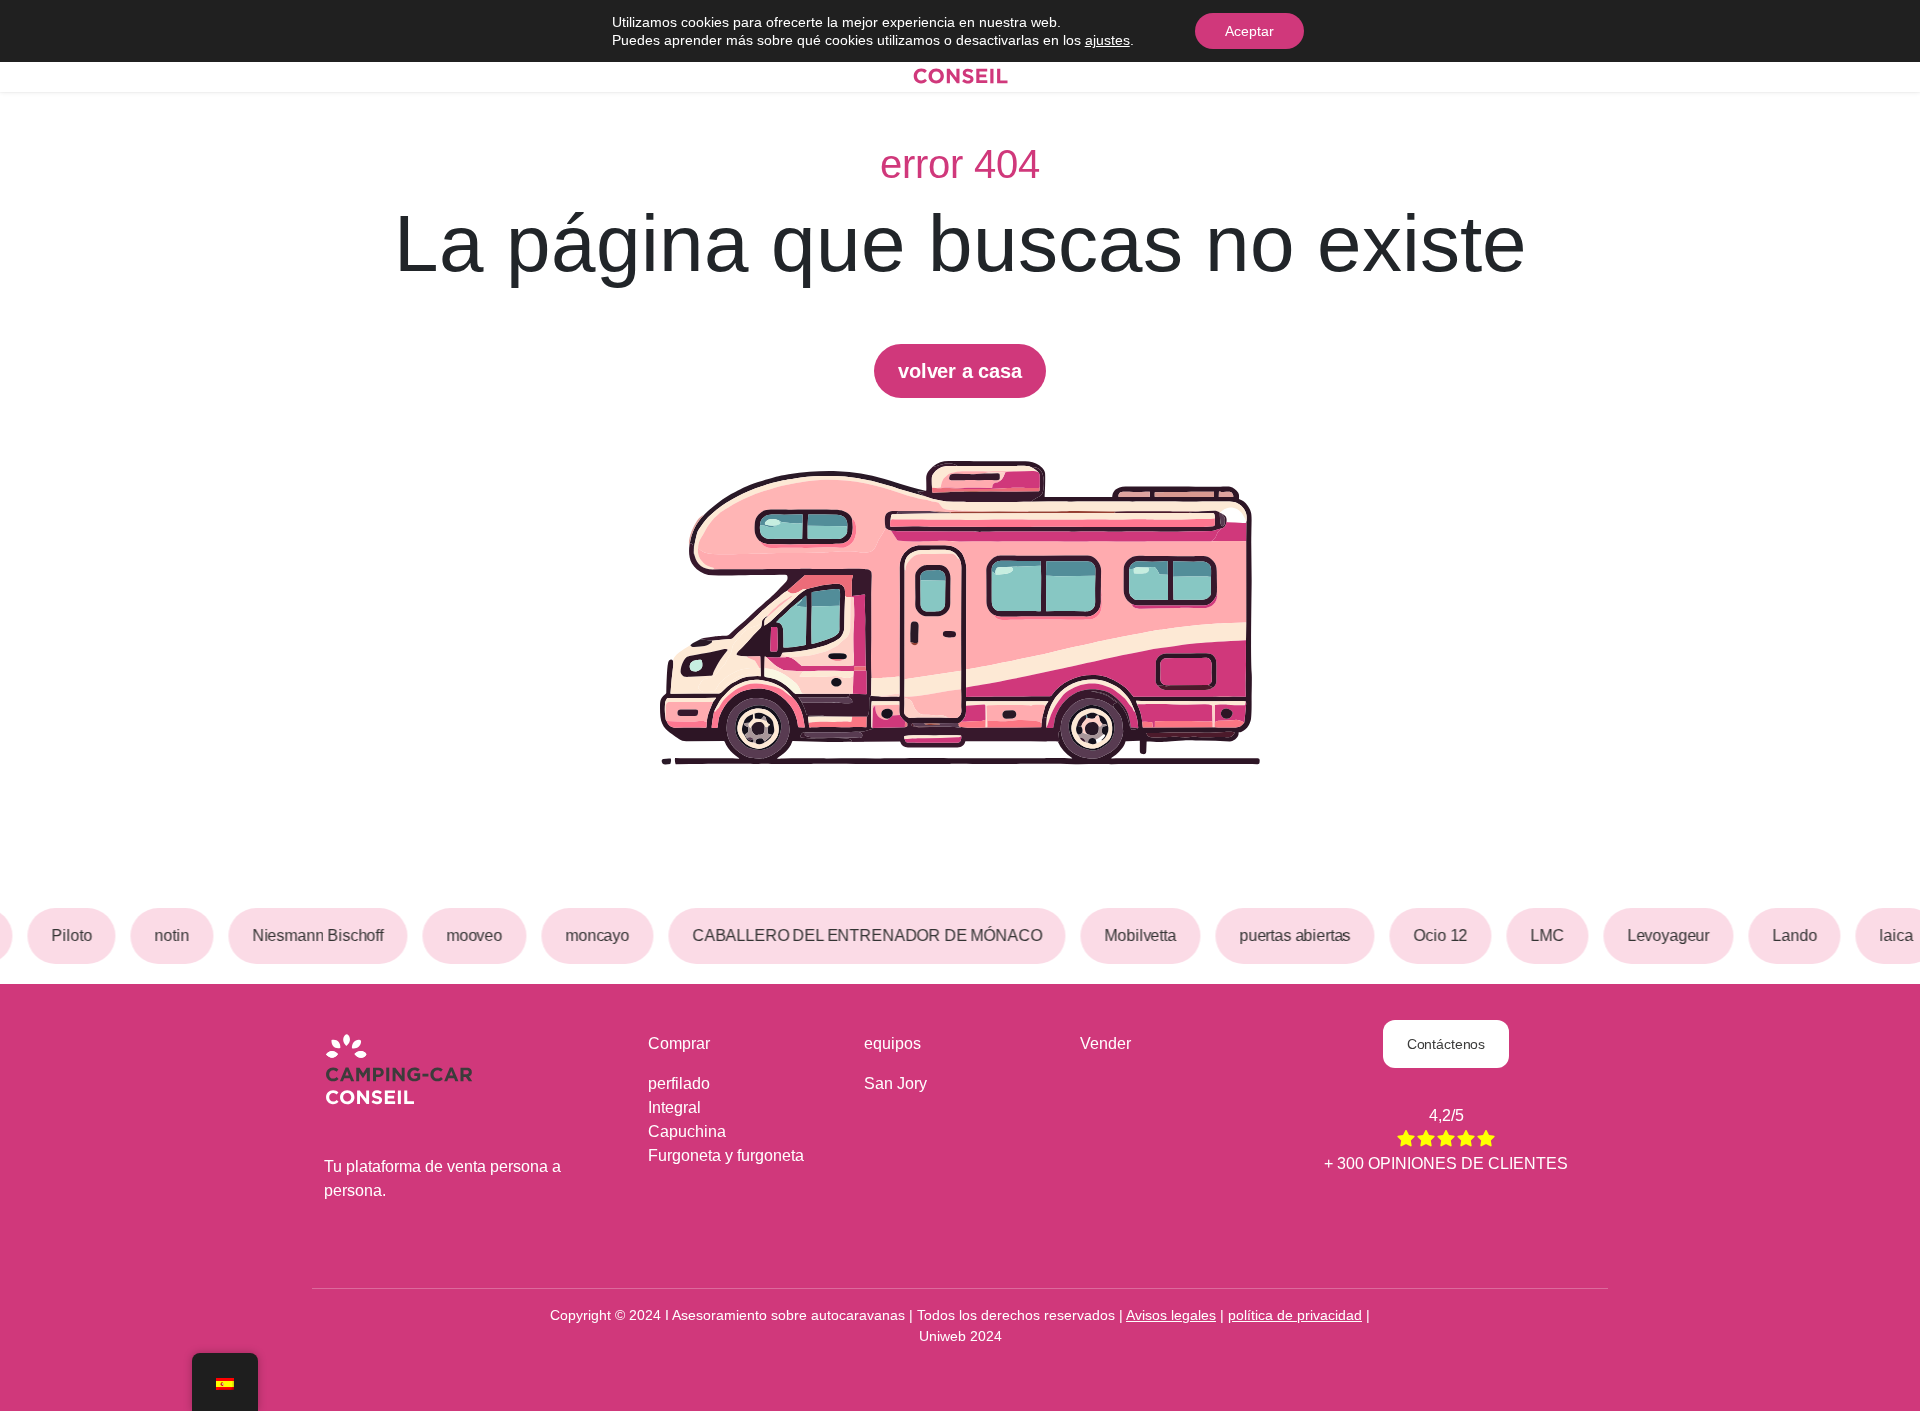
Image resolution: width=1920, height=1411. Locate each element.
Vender (1105, 1043)
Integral (674, 1107)
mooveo (468, 935)
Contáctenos (1446, 1044)
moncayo (591, 935)
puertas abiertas (1288, 935)
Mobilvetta (1133, 935)
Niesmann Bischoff (311, 935)
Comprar (679, 1043)
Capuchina (687, 1131)
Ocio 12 (1434, 935)
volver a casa (959, 371)
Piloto (65, 935)
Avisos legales (1171, 1315)
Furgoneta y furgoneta (726, 1155)
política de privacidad (1295, 1315)
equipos (892, 1043)
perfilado (679, 1083)
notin (165, 935)
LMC (1541, 935)
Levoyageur (1662, 935)
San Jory (895, 1083)
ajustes (1107, 40)
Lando (1788, 935)
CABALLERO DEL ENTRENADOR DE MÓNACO (861, 935)
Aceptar (1249, 31)
